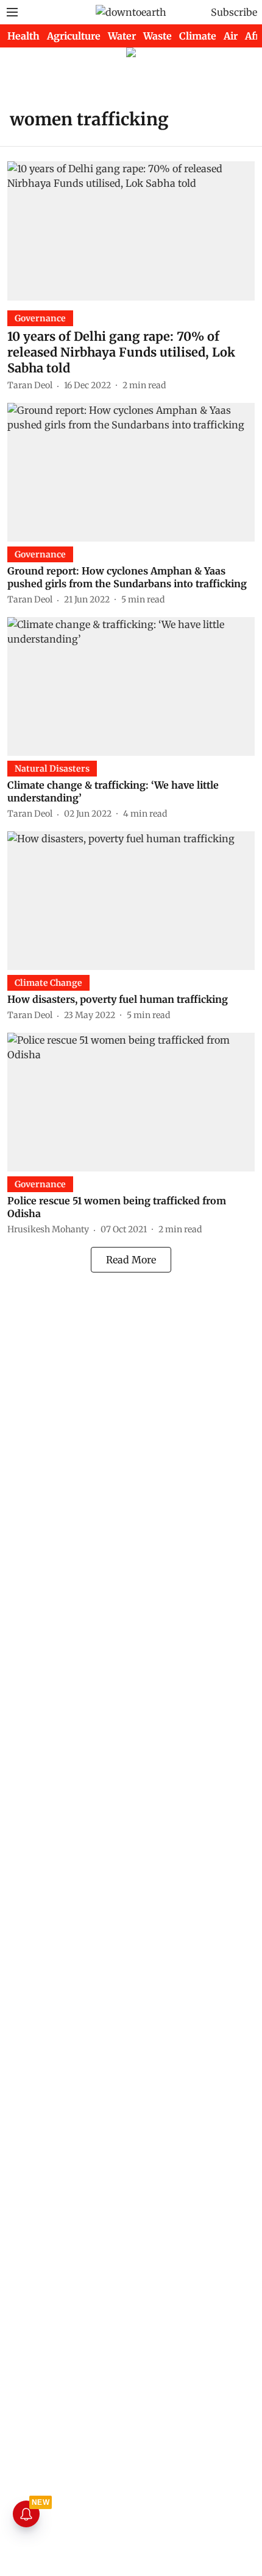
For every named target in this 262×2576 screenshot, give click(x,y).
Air (231, 36)
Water (122, 36)
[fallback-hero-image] (131, 231)
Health (23, 36)
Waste (158, 36)
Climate (198, 36)
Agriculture (74, 36)
